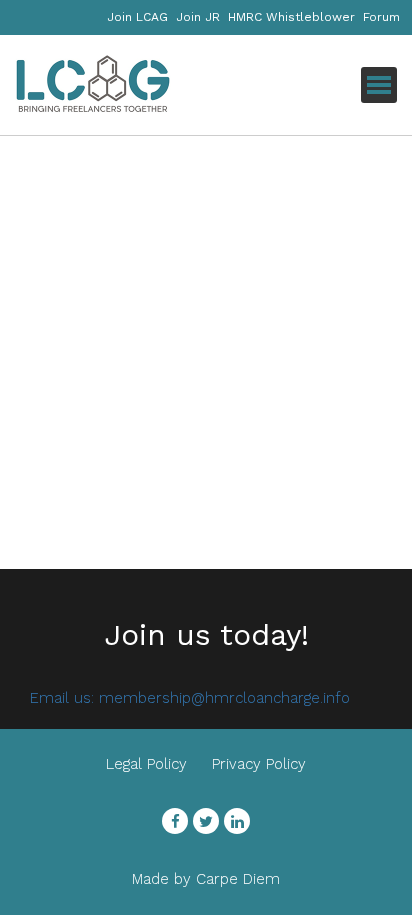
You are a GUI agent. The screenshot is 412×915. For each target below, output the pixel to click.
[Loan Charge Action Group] (115, 85)
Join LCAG (137, 17)
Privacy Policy (259, 764)
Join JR (198, 17)
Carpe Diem (238, 879)
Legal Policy (146, 764)
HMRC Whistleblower (291, 17)
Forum (381, 17)
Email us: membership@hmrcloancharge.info (190, 698)
